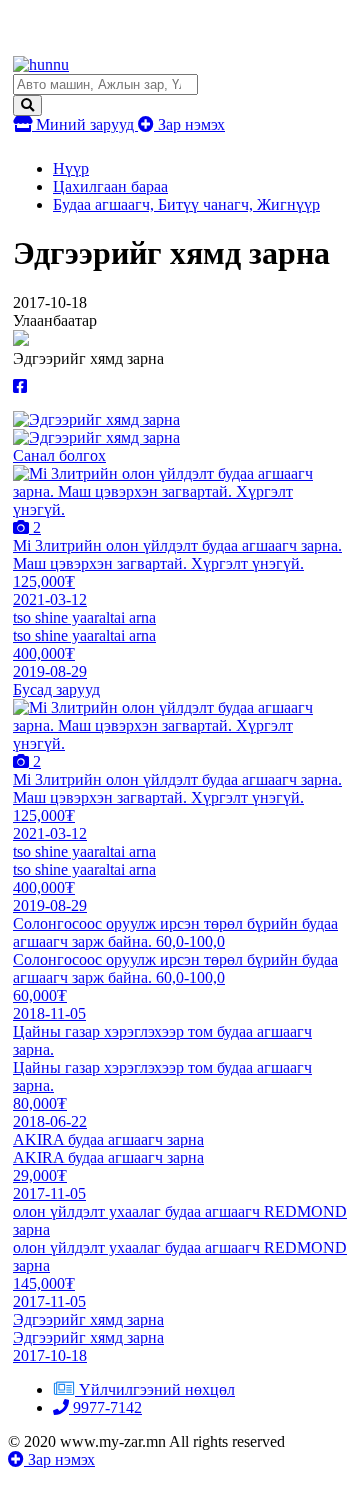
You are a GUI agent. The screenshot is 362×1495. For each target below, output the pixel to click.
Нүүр (71, 168)
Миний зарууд (85, 124)
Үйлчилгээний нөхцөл (157, 1389)
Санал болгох (59, 455)
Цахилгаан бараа (110, 186)
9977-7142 (105, 1407)
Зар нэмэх (189, 124)
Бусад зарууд (56, 689)
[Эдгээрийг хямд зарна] (96, 419)
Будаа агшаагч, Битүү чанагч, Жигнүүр (186, 204)
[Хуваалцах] (20, 386)
